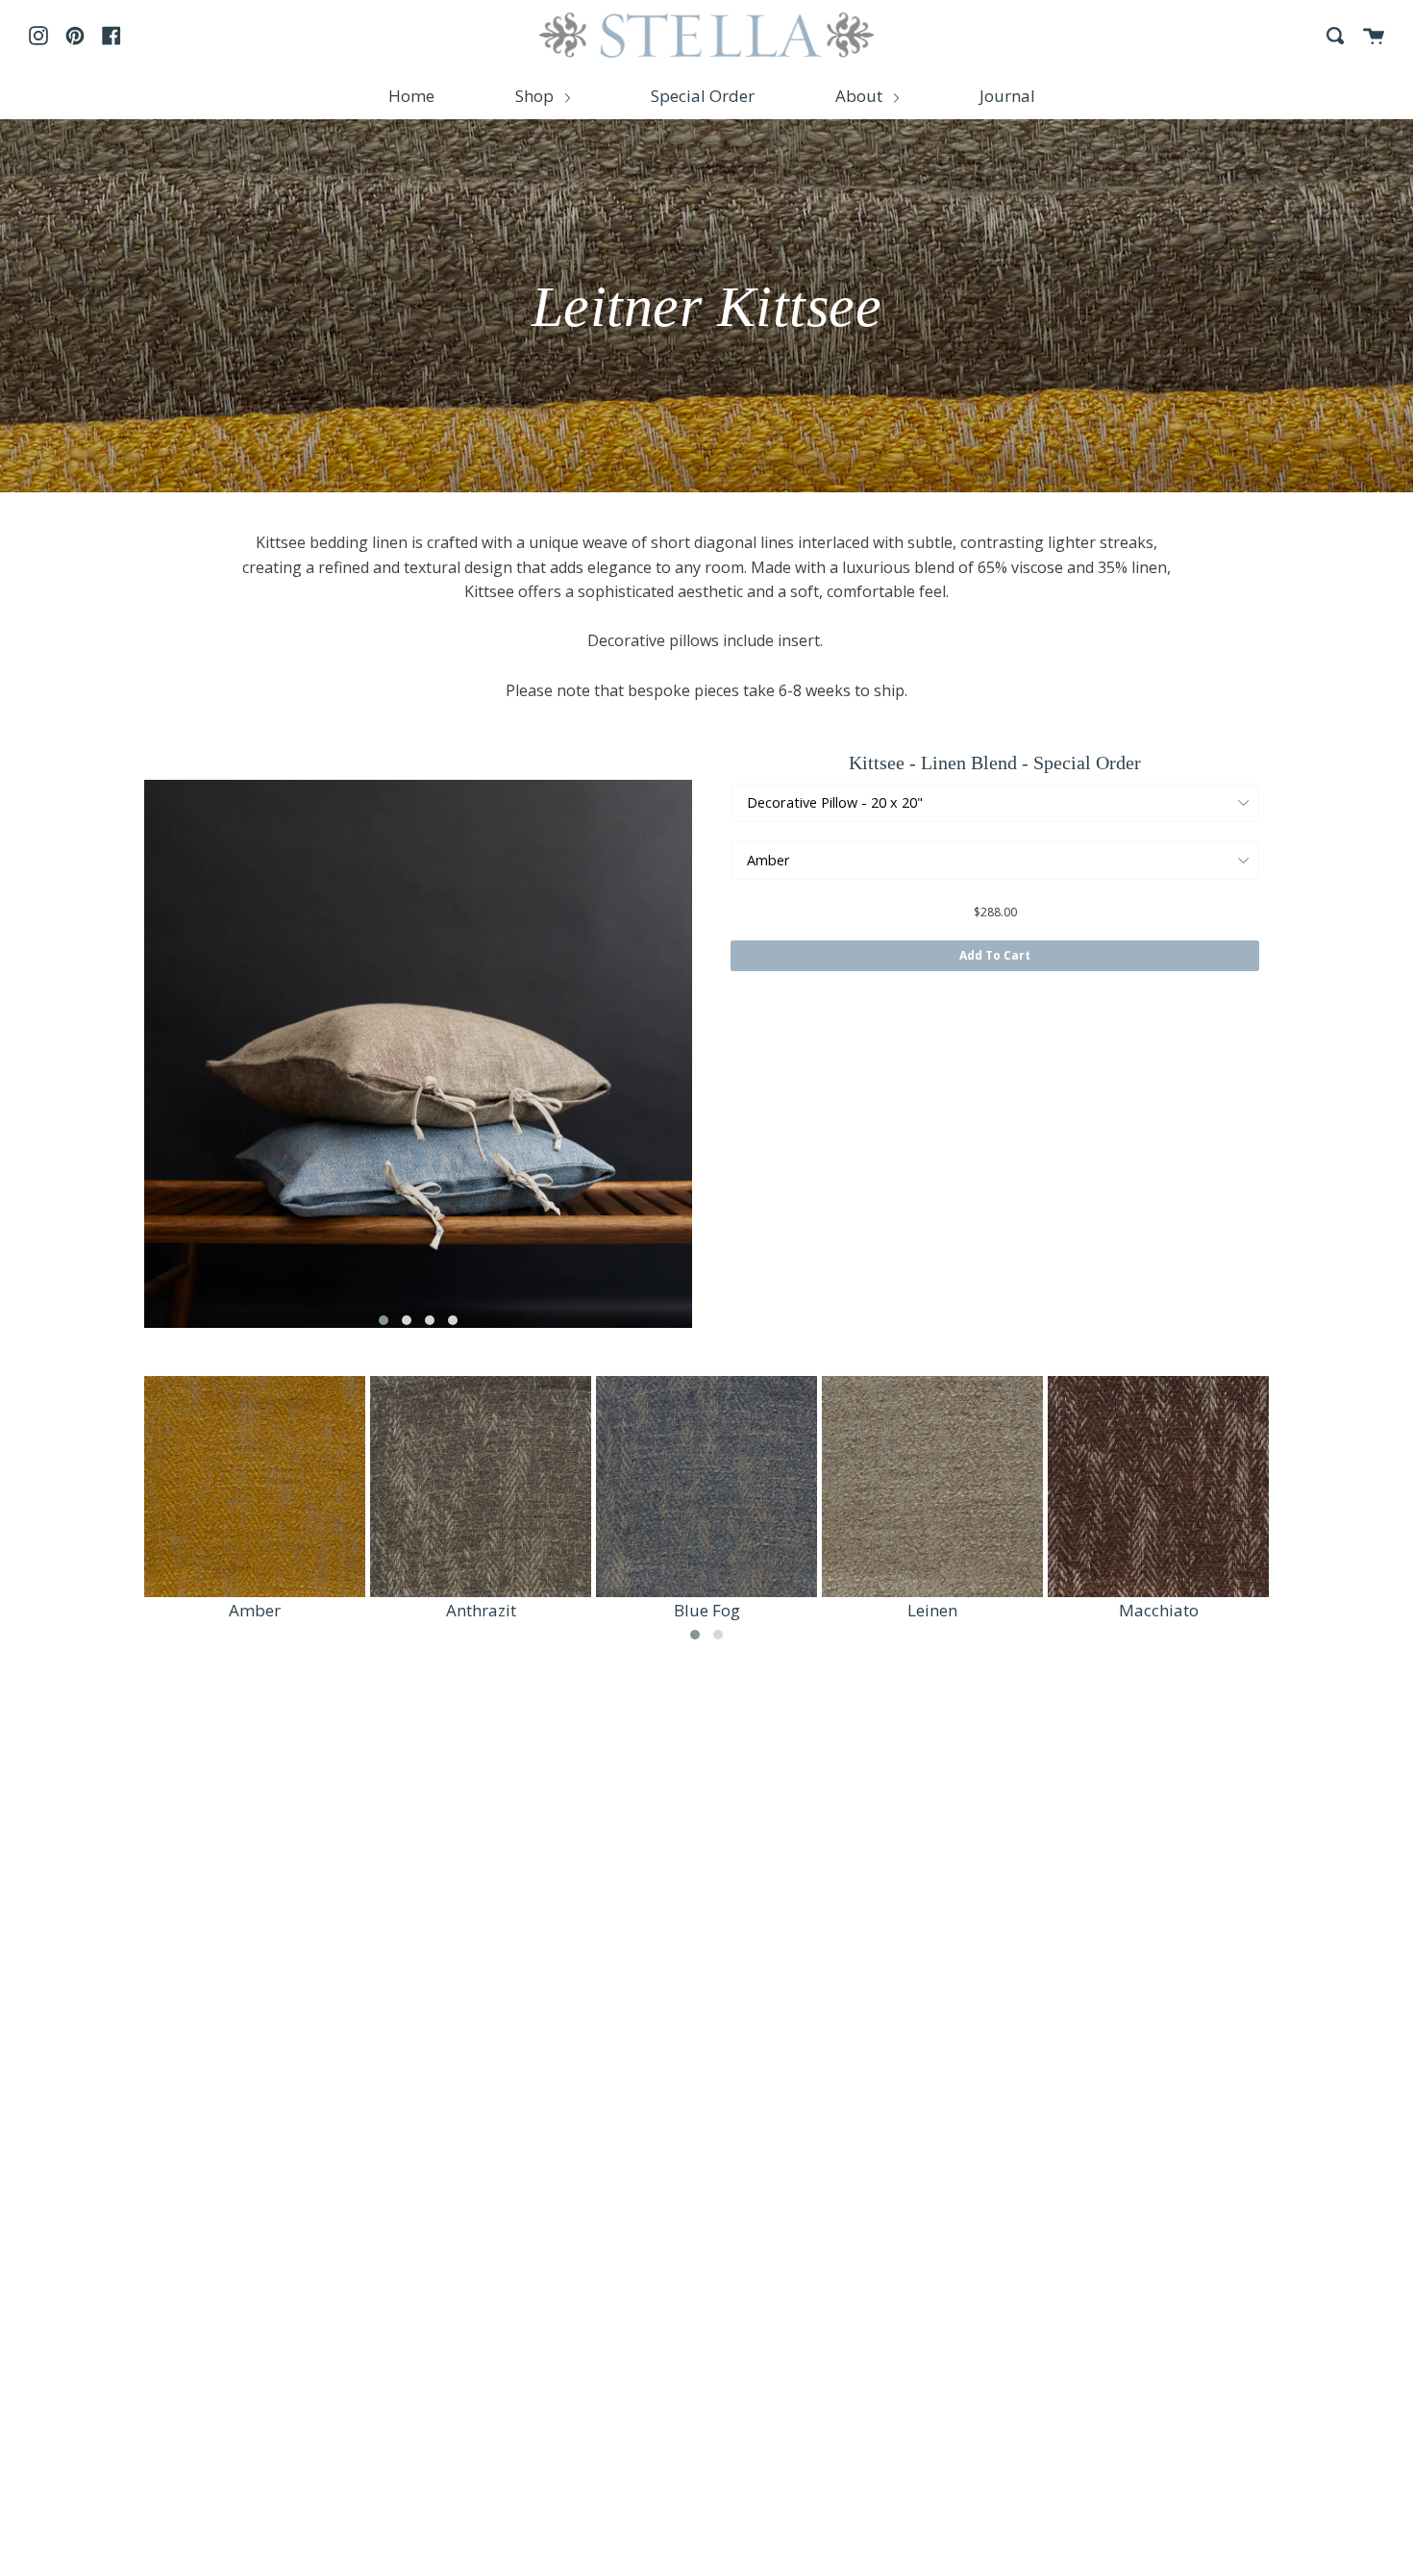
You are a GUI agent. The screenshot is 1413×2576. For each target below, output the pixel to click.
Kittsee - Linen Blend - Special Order (995, 763)
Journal (1007, 96)
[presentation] (115, 1054)
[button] (384, 1320)
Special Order (703, 96)
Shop (536, 96)
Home (411, 96)
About (861, 96)
